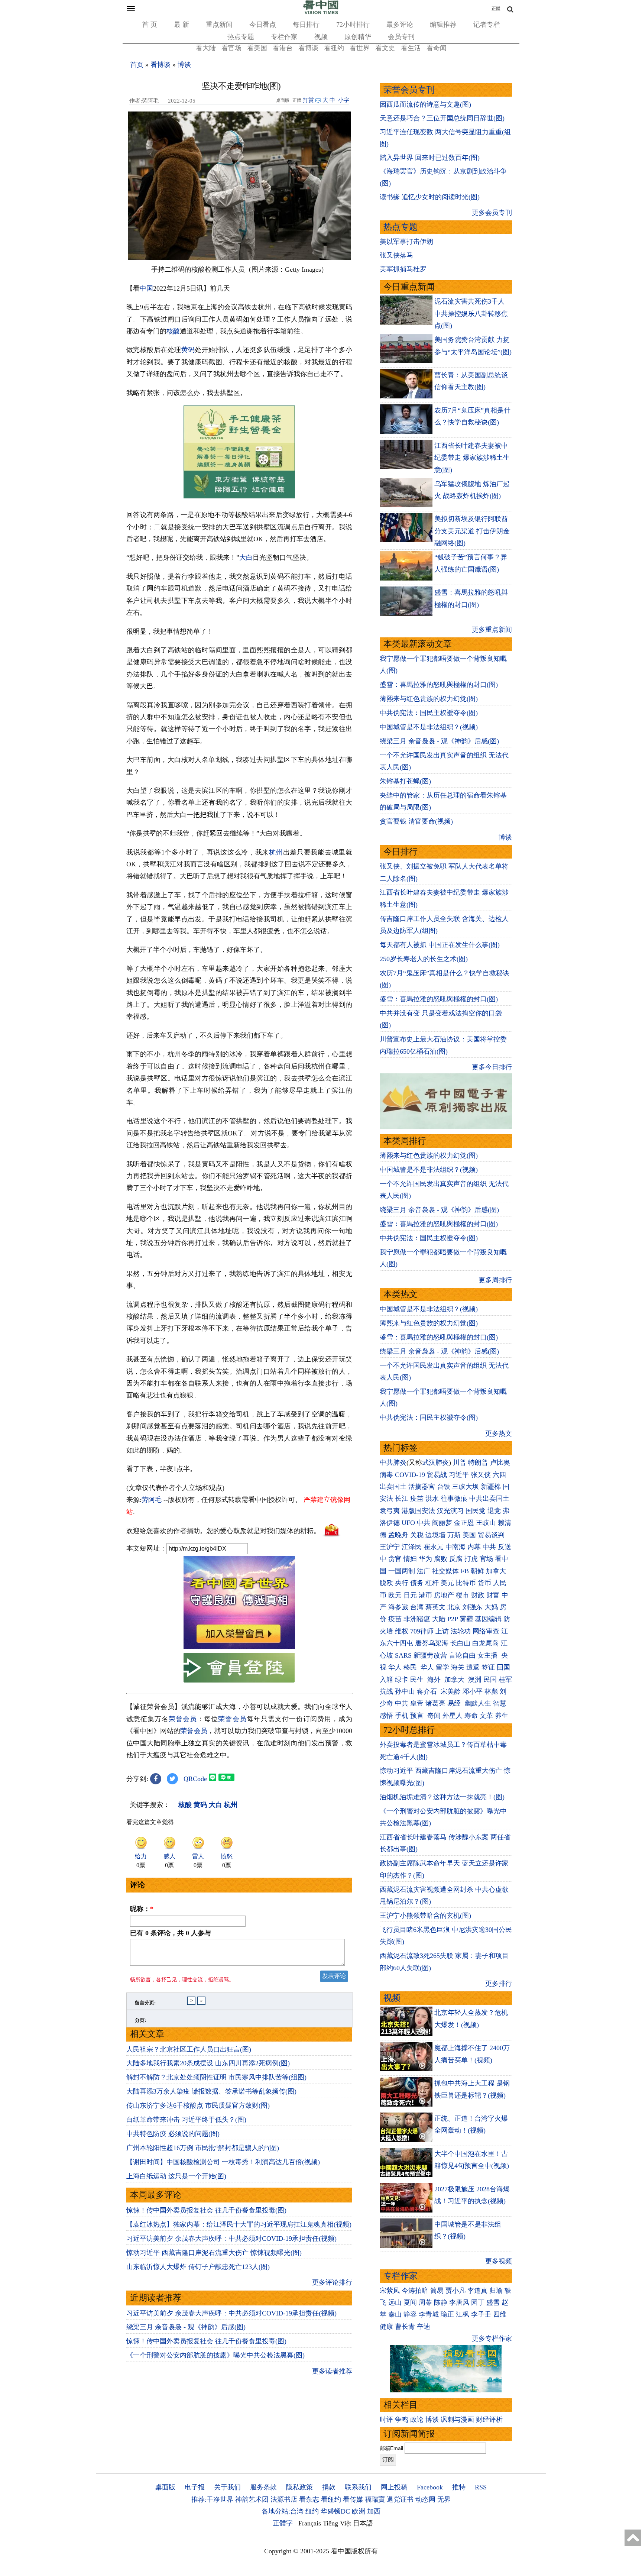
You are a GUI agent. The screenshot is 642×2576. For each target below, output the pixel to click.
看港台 (283, 48)
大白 (246, 557)
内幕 (474, 1547)
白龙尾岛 (486, 1643)
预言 (418, 1716)
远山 (395, 2302)
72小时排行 (353, 25)
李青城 (429, 2314)
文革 (486, 1716)
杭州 (276, 852)
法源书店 (284, 2499)
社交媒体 (445, 1571)
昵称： (142, 1909)
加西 (374, 2511)
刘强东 (473, 1607)
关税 (417, 1535)
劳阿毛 (152, 1500)
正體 (496, 9)
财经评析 (489, 2420)
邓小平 (473, 1691)
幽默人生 (478, 1703)
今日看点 (263, 25)
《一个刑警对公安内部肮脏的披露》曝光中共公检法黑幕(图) (215, 2355)
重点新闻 (219, 25)
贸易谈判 (492, 1535)
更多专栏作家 (492, 2339)
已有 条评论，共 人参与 (171, 1933)
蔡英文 (435, 1607)
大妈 (491, 1607)
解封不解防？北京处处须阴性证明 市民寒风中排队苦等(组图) (216, 2077)
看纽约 (334, 48)
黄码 (188, 350)
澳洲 (475, 1680)
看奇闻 (437, 48)
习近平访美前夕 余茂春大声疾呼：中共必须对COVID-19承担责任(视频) (231, 2239)
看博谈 (308, 48)
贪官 (395, 1559)
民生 (418, 1680)
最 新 (181, 25)
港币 (425, 1595)
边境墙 (435, 1535)
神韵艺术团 (252, 2499)
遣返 (473, 1667)
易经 (455, 1703)
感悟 (386, 1716)
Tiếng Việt (337, 2523)
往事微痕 (454, 1499)
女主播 (488, 1655)
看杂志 (309, 2499)
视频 (321, 37)
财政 (478, 1595)
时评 (386, 2420)
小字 (344, 100)
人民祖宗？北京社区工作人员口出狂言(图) (189, 2049)
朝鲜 (477, 1571)
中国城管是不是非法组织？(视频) (429, 727)
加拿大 (496, 1571)
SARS (403, 1655)
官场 (486, 1559)
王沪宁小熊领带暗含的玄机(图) (425, 1916)
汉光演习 (450, 1511)
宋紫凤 (390, 2291)
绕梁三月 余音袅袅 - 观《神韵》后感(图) (186, 2327)
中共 (424, 1523)
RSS (481, 2487)
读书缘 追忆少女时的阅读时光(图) (430, 197)
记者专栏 (487, 25)
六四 (499, 1475)
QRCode (195, 1779)
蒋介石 (428, 1691)
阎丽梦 (442, 1523)
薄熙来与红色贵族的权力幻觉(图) (429, 699)
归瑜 (496, 2291)
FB (465, 1571)
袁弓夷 (390, 1511)
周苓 (425, 2302)
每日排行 (306, 25)
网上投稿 (394, 2487)
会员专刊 (401, 37)
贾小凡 (455, 2291)
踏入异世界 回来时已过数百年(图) (430, 158)
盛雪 (493, 2302)
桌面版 (165, 2487)
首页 (137, 65)
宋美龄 (451, 1691)
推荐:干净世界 (212, 2499)
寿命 (471, 1716)
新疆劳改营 (430, 1655)
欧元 (395, 1595)
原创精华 (358, 37)
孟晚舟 (398, 1535)
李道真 (477, 2291)
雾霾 (466, 1619)
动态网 (425, 2499)
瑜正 (447, 2314)
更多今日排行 (492, 1067)
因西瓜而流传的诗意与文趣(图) (425, 104)
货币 (484, 1583)
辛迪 (424, 2327)
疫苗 (417, 1499)
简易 (437, 2291)
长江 (402, 1499)
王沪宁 (390, 1547)
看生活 (411, 48)
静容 (410, 2314)
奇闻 (434, 1716)
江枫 (463, 2314)
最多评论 (400, 25)
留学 (442, 1667)
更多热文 (499, 1434)
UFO (408, 1523)
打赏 (308, 100)
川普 (460, 1462)
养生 (502, 1716)
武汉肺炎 (435, 1462)
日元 (410, 1595)
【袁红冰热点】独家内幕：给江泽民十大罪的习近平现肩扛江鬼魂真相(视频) (239, 2224)
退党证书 (400, 2499)
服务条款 (263, 2487)
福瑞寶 (375, 2499)
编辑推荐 (443, 25)
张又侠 (481, 1475)
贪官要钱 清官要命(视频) (416, 821)
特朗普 (478, 1462)
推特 (459, 2487)
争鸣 (402, 2420)
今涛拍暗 (415, 2291)
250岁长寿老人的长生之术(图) (424, 959)
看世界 (360, 48)
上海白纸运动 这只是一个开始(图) (176, 2176)
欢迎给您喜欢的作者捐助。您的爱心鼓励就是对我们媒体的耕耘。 (223, 1531)
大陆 (439, 1619)
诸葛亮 (435, 1703)
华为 (425, 1559)
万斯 (454, 1535)
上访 (442, 1631)
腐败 (441, 1559)
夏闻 (410, 2302)
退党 (494, 1511)
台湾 (417, 1607)
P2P (453, 1619)
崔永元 (434, 1547)
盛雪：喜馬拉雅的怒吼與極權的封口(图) (439, 685)
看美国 (257, 48)
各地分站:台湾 (283, 2511)
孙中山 (405, 1691)
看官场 (231, 48)
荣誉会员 (183, 1719)
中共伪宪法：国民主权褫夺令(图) (429, 713)
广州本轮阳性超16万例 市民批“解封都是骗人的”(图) (203, 2148)
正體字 (283, 2523)
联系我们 (358, 2487)
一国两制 (402, 1571)
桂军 (505, 1680)
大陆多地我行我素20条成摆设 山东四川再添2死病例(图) (208, 2063)
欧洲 (359, 2511)
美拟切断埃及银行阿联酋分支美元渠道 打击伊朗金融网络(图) (472, 531)
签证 (488, 1667)
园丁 (478, 2302)
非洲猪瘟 (417, 1619)
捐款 (329, 2487)
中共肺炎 (393, 1462)
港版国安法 (418, 1511)
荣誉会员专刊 (409, 90)
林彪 (491, 1691)
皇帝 (417, 1703)
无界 (444, 2499)
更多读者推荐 (332, 2371)
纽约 (312, 2511)
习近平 (459, 1475)
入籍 (386, 1680)
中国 (146, 288)
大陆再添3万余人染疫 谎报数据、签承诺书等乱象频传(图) (211, 2091)
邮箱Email (391, 2448)
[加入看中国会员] (239, 1647)
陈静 (441, 2302)
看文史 (385, 48)
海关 (458, 1667)
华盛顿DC (335, 2511)
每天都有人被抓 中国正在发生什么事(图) (440, 945)
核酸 (173, 331)
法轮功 (461, 1631)
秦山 (395, 2314)
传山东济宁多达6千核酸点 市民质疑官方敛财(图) (198, 2105)
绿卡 (402, 1680)
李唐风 (459, 2302)
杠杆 (432, 1583)
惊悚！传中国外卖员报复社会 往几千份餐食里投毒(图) (206, 2210)
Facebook (430, 2487)
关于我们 (227, 2487)
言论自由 (462, 1655)
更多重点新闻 (492, 630)
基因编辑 (488, 1619)
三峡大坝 (466, 1487)
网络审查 (486, 1631)
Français (310, 2523)
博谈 (184, 65)
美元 (447, 1583)
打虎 (471, 1559)
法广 (424, 1571)
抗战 (386, 1691)
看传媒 (353, 2499)
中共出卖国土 (489, 1499)
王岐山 (486, 1523)
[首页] (321, 13)
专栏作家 (284, 37)
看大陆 (206, 48)
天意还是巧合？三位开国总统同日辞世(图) (442, 118)
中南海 (455, 1547)
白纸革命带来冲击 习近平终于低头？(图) (186, 2120)
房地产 (444, 1595)
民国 (490, 1680)
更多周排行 (495, 1280)
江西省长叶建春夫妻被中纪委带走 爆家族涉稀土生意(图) (472, 458)
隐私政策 (299, 2487)
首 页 (150, 25)
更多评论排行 (332, 2282)
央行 (402, 1583)
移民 (410, 1667)
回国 (503, 1667)
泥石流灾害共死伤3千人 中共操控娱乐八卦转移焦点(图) (471, 313)
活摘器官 (422, 1487)
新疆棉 (491, 1487)
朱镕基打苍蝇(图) (405, 781)
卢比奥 (500, 1462)
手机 (402, 1716)
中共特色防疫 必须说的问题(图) (173, 2134)
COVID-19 (410, 1475)
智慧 (500, 1703)
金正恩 (464, 1523)
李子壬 (481, 2314)
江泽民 (412, 1547)
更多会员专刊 (492, 213)
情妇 (410, 1559)
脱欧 (386, 1583)
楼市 (463, 1595)
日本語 (363, 2523)
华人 (395, 1667)
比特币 (466, 1583)
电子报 (195, 2487)
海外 (435, 1680)
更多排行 (499, 1984)
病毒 (386, 1475)
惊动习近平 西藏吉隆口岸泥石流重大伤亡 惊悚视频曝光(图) (214, 2253)
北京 (454, 1607)
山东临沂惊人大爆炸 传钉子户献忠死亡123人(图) (198, 2267)
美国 (469, 1535)
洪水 (432, 1499)
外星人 (453, 1716)
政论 (417, 2420)
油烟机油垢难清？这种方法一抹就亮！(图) (442, 1797)
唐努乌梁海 (432, 1643)
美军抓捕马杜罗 (403, 269)
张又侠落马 (396, 255)
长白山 (460, 1643)
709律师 (422, 1631)
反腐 (456, 1559)
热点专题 (241, 37)
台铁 (444, 1487)
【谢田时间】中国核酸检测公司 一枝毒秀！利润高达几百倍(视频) (223, 2162)
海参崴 (398, 1607)
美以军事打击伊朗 (406, 242)
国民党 (476, 1511)
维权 (402, 1631)
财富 (493, 1595)
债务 (417, 1583)
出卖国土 (393, 1487)
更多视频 (499, 2261)
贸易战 (437, 1475)
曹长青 (405, 2327)
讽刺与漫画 (457, 2420)
